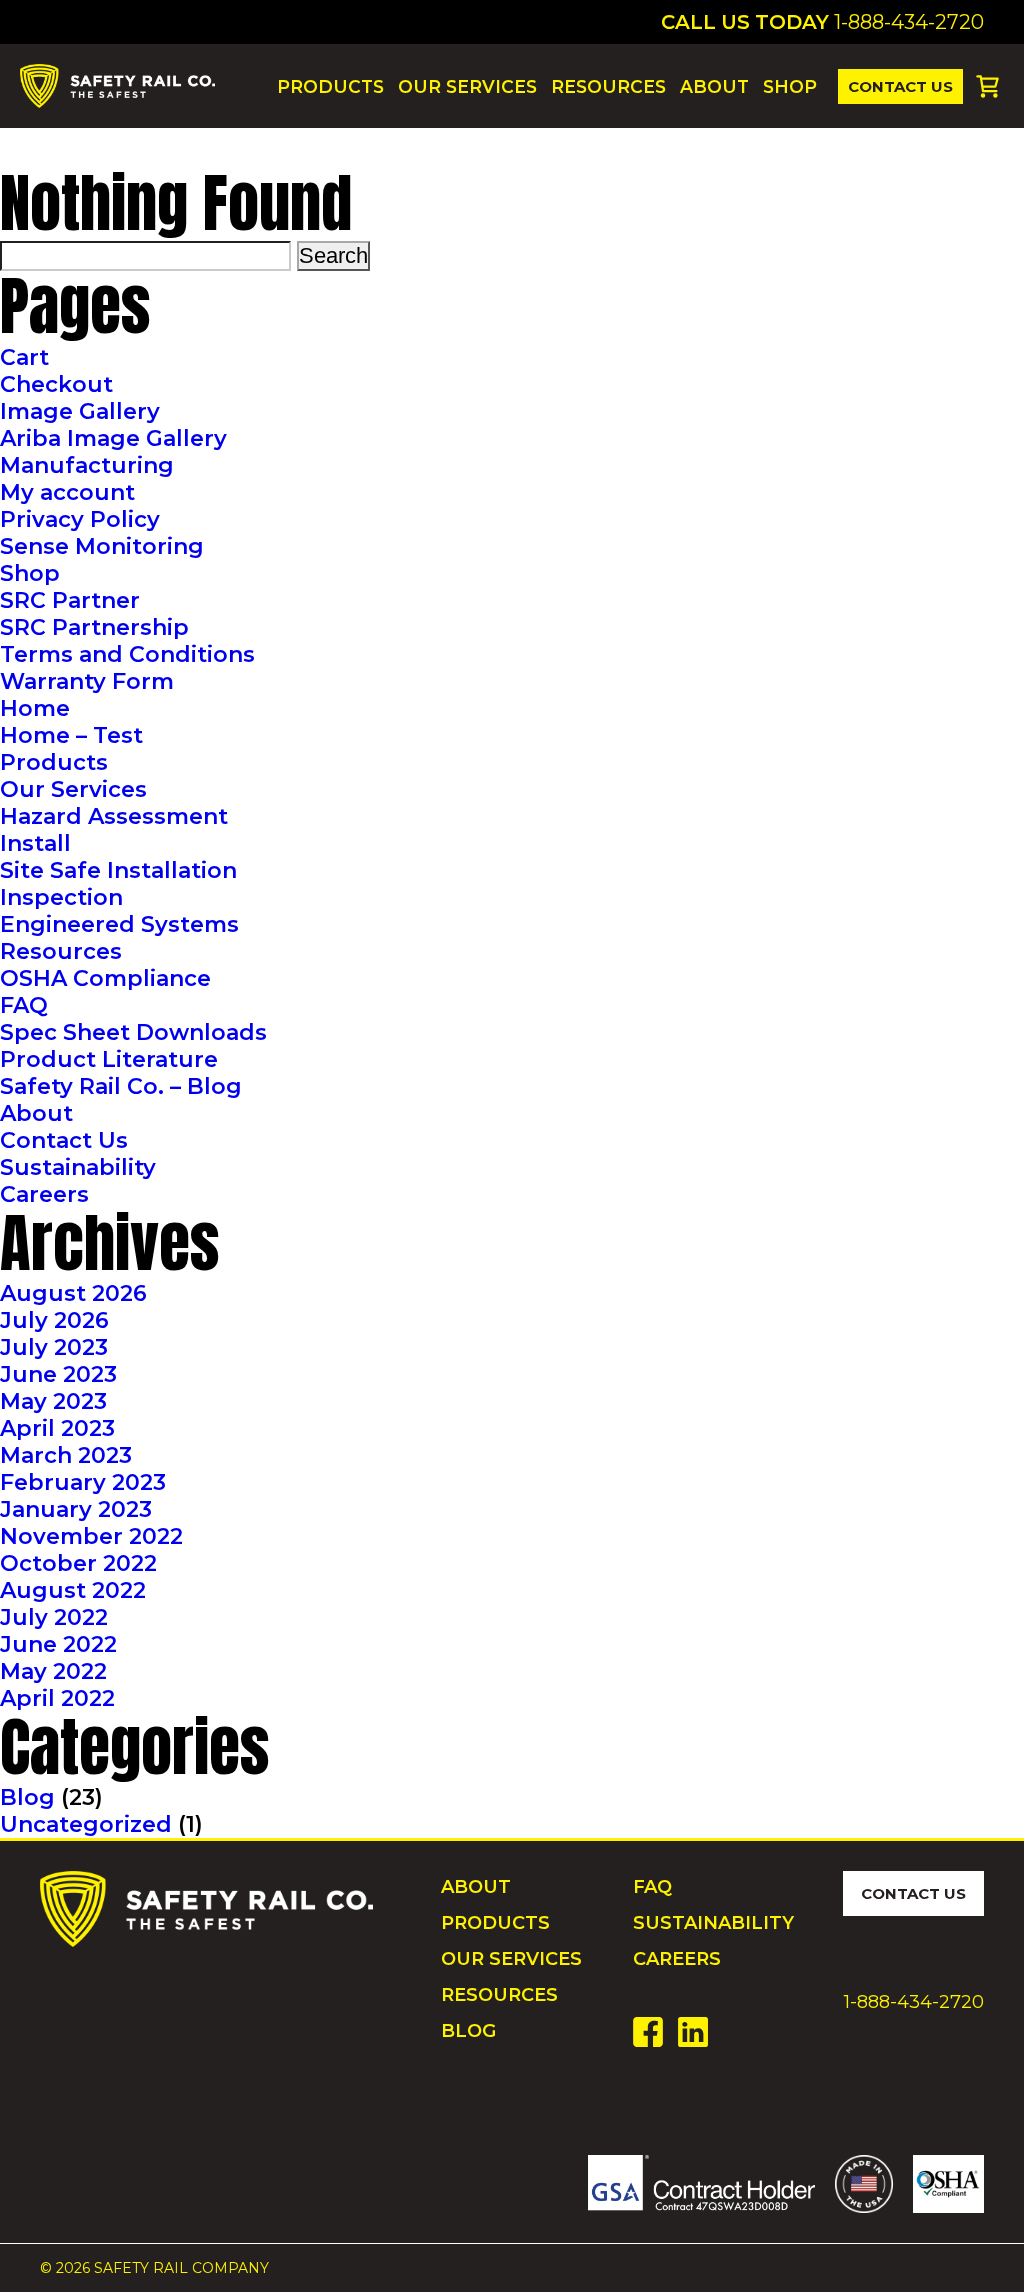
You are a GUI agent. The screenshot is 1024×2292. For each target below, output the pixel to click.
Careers (44, 1194)
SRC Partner (70, 600)
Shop (790, 86)
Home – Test (71, 735)
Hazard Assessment (114, 816)
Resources (608, 86)
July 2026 (54, 1320)
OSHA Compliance (105, 978)
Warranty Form (87, 681)
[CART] (987, 86)
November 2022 (91, 1536)
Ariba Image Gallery (113, 438)
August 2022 (73, 1590)
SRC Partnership (94, 627)
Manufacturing (87, 465)
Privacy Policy (80, 519)
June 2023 (58, 1374)
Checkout (56, 384)
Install (35, 843)
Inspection (61, 897)
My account (67, 492)
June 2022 (58, 1644)
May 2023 (53, 1401)
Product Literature (109, 1059)
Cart (24, 357)
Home (35, 708)
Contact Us (900, 86)
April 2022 (57, 1698)
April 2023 (57, 1428)
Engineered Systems (119, 924)
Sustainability (78, 1167)
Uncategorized (86, 1824)
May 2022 (53, 1671)
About (714, 86)
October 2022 (78, 1563)
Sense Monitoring (102, 546)
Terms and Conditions (127, 654)
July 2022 (54, 1617)
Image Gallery (80, 411)
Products (330, 86)
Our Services (467, 86)
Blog (27, 1797)
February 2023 (83, 1482)
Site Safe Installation (118, 870)
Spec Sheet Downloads (133, 1032)
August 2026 (73, 1293)
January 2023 (76, 1509)
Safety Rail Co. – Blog (121, 1086)
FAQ (24, 1005)
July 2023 (54, 1347)
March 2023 (66, 1455)
